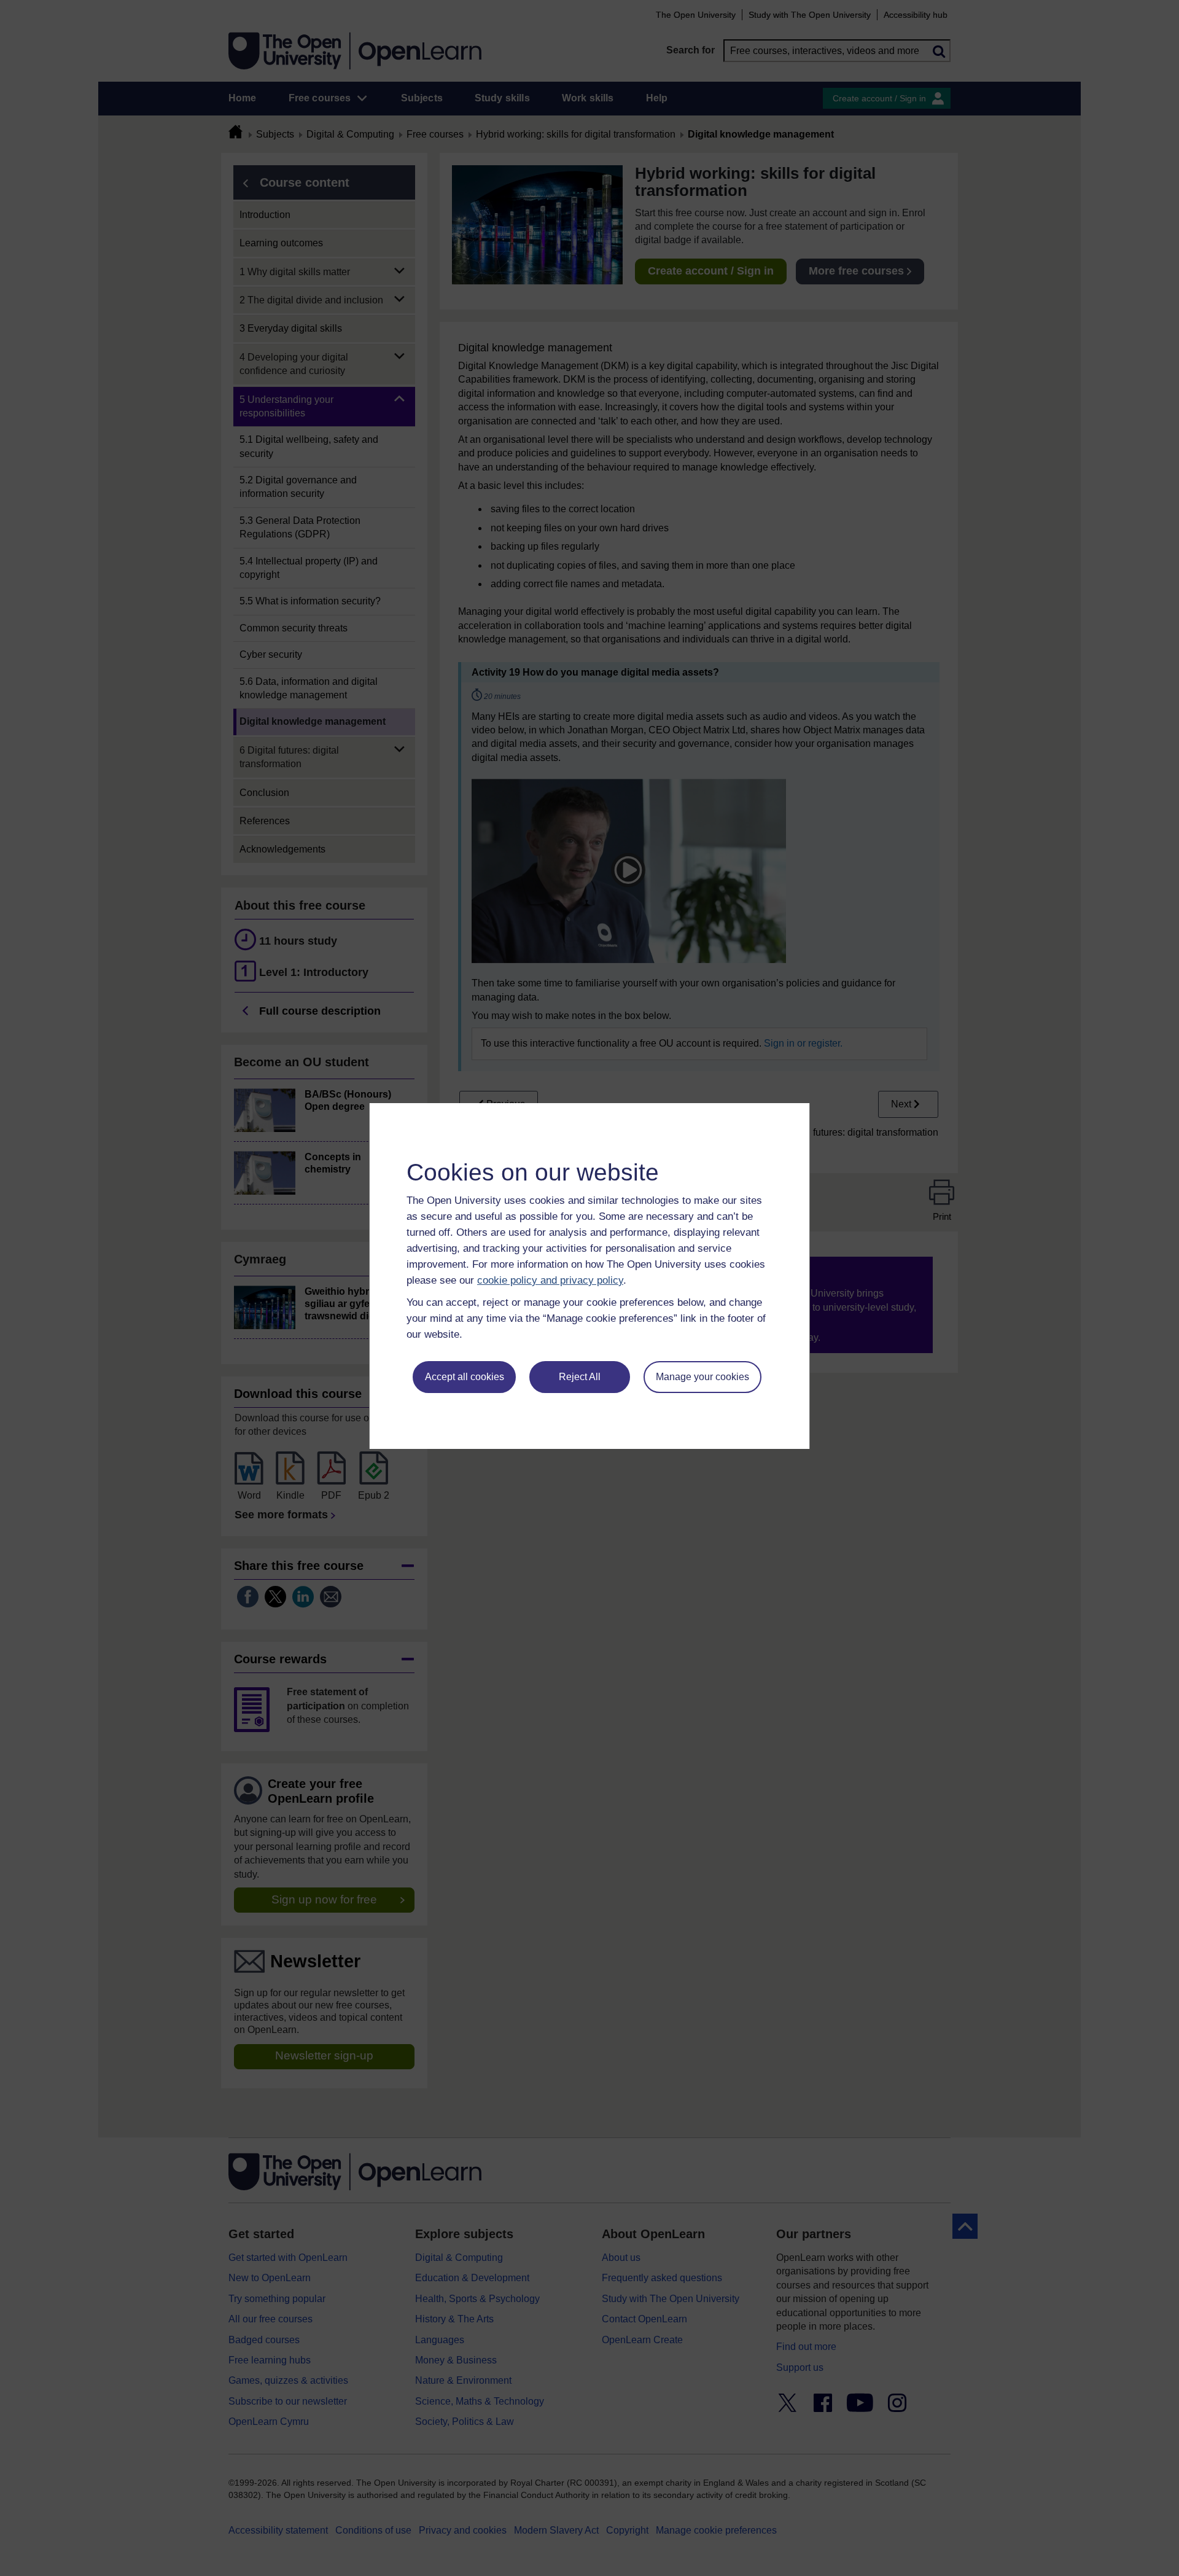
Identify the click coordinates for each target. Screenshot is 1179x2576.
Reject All (580, 1377)
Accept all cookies (465, 1377)
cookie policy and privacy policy (550, 1280)
